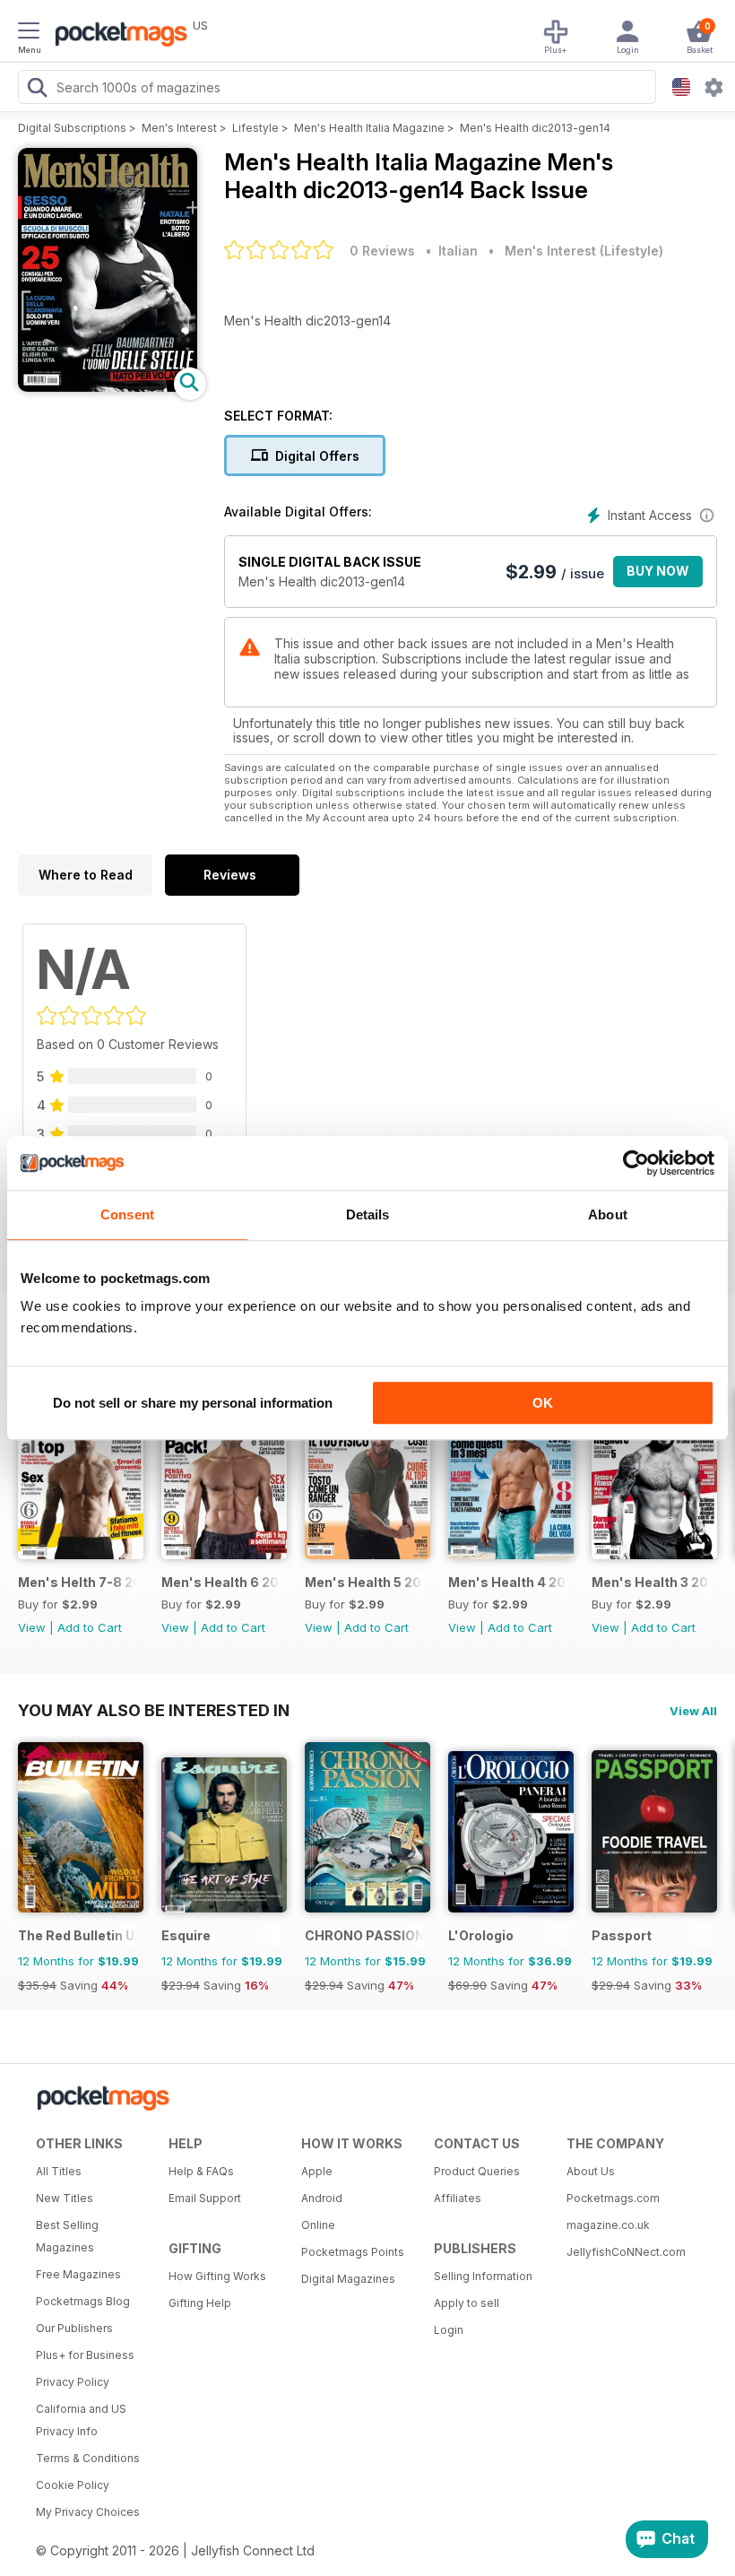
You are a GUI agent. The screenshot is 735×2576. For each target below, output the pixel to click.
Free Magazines (78, 2274)
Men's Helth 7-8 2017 (78, 1582)
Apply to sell (467, 2303)
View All (693, 1711)
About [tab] (608, 1214)
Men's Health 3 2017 (651, 1582)
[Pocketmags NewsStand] (117, 36)
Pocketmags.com (613, 2198)
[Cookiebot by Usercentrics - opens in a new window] (636, 1163)
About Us (591, 2171)
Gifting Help (200, 2303)
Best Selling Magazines (67, 2236)
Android (322, 2198)
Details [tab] (368, 1214)
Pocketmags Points (353, 2252)
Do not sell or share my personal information (193, 1403)
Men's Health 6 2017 (221, 1582)
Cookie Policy (73, 2485)
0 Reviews (382, 251)
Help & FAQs (201, 2171)
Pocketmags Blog (83, 2301)
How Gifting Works (217, 2276)
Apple (317, 2171)
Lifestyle (255, 128)
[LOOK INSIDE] (108, 387)
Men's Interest (179, 128)
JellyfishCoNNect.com (626, 2252)
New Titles (65, 2198)
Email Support (205, 2198)
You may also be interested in (154, 1710)
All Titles (59, 2171)
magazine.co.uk (608, 2225)
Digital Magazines (348, 2279)
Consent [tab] (127, 1214)
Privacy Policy (73, 2382)
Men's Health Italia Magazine (369, 128)
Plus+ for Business (85, 2355)
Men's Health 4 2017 (508, 1582)
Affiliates (458, 2198)
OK (543, 1403)
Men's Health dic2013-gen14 (535, 128)
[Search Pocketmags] (37, 90)
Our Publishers (74, 2328)
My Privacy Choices (88, 2512)
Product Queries (477, 2171)
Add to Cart (90, 1627)
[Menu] (29, 33)
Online (318, 2225)
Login (449, 2330)
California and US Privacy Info (81, 2420)
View (32, 1627)
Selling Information (483, 2276)
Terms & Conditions (88, 2458)
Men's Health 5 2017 (364, 1582)
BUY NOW (658, 571)
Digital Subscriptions (72, 128)
